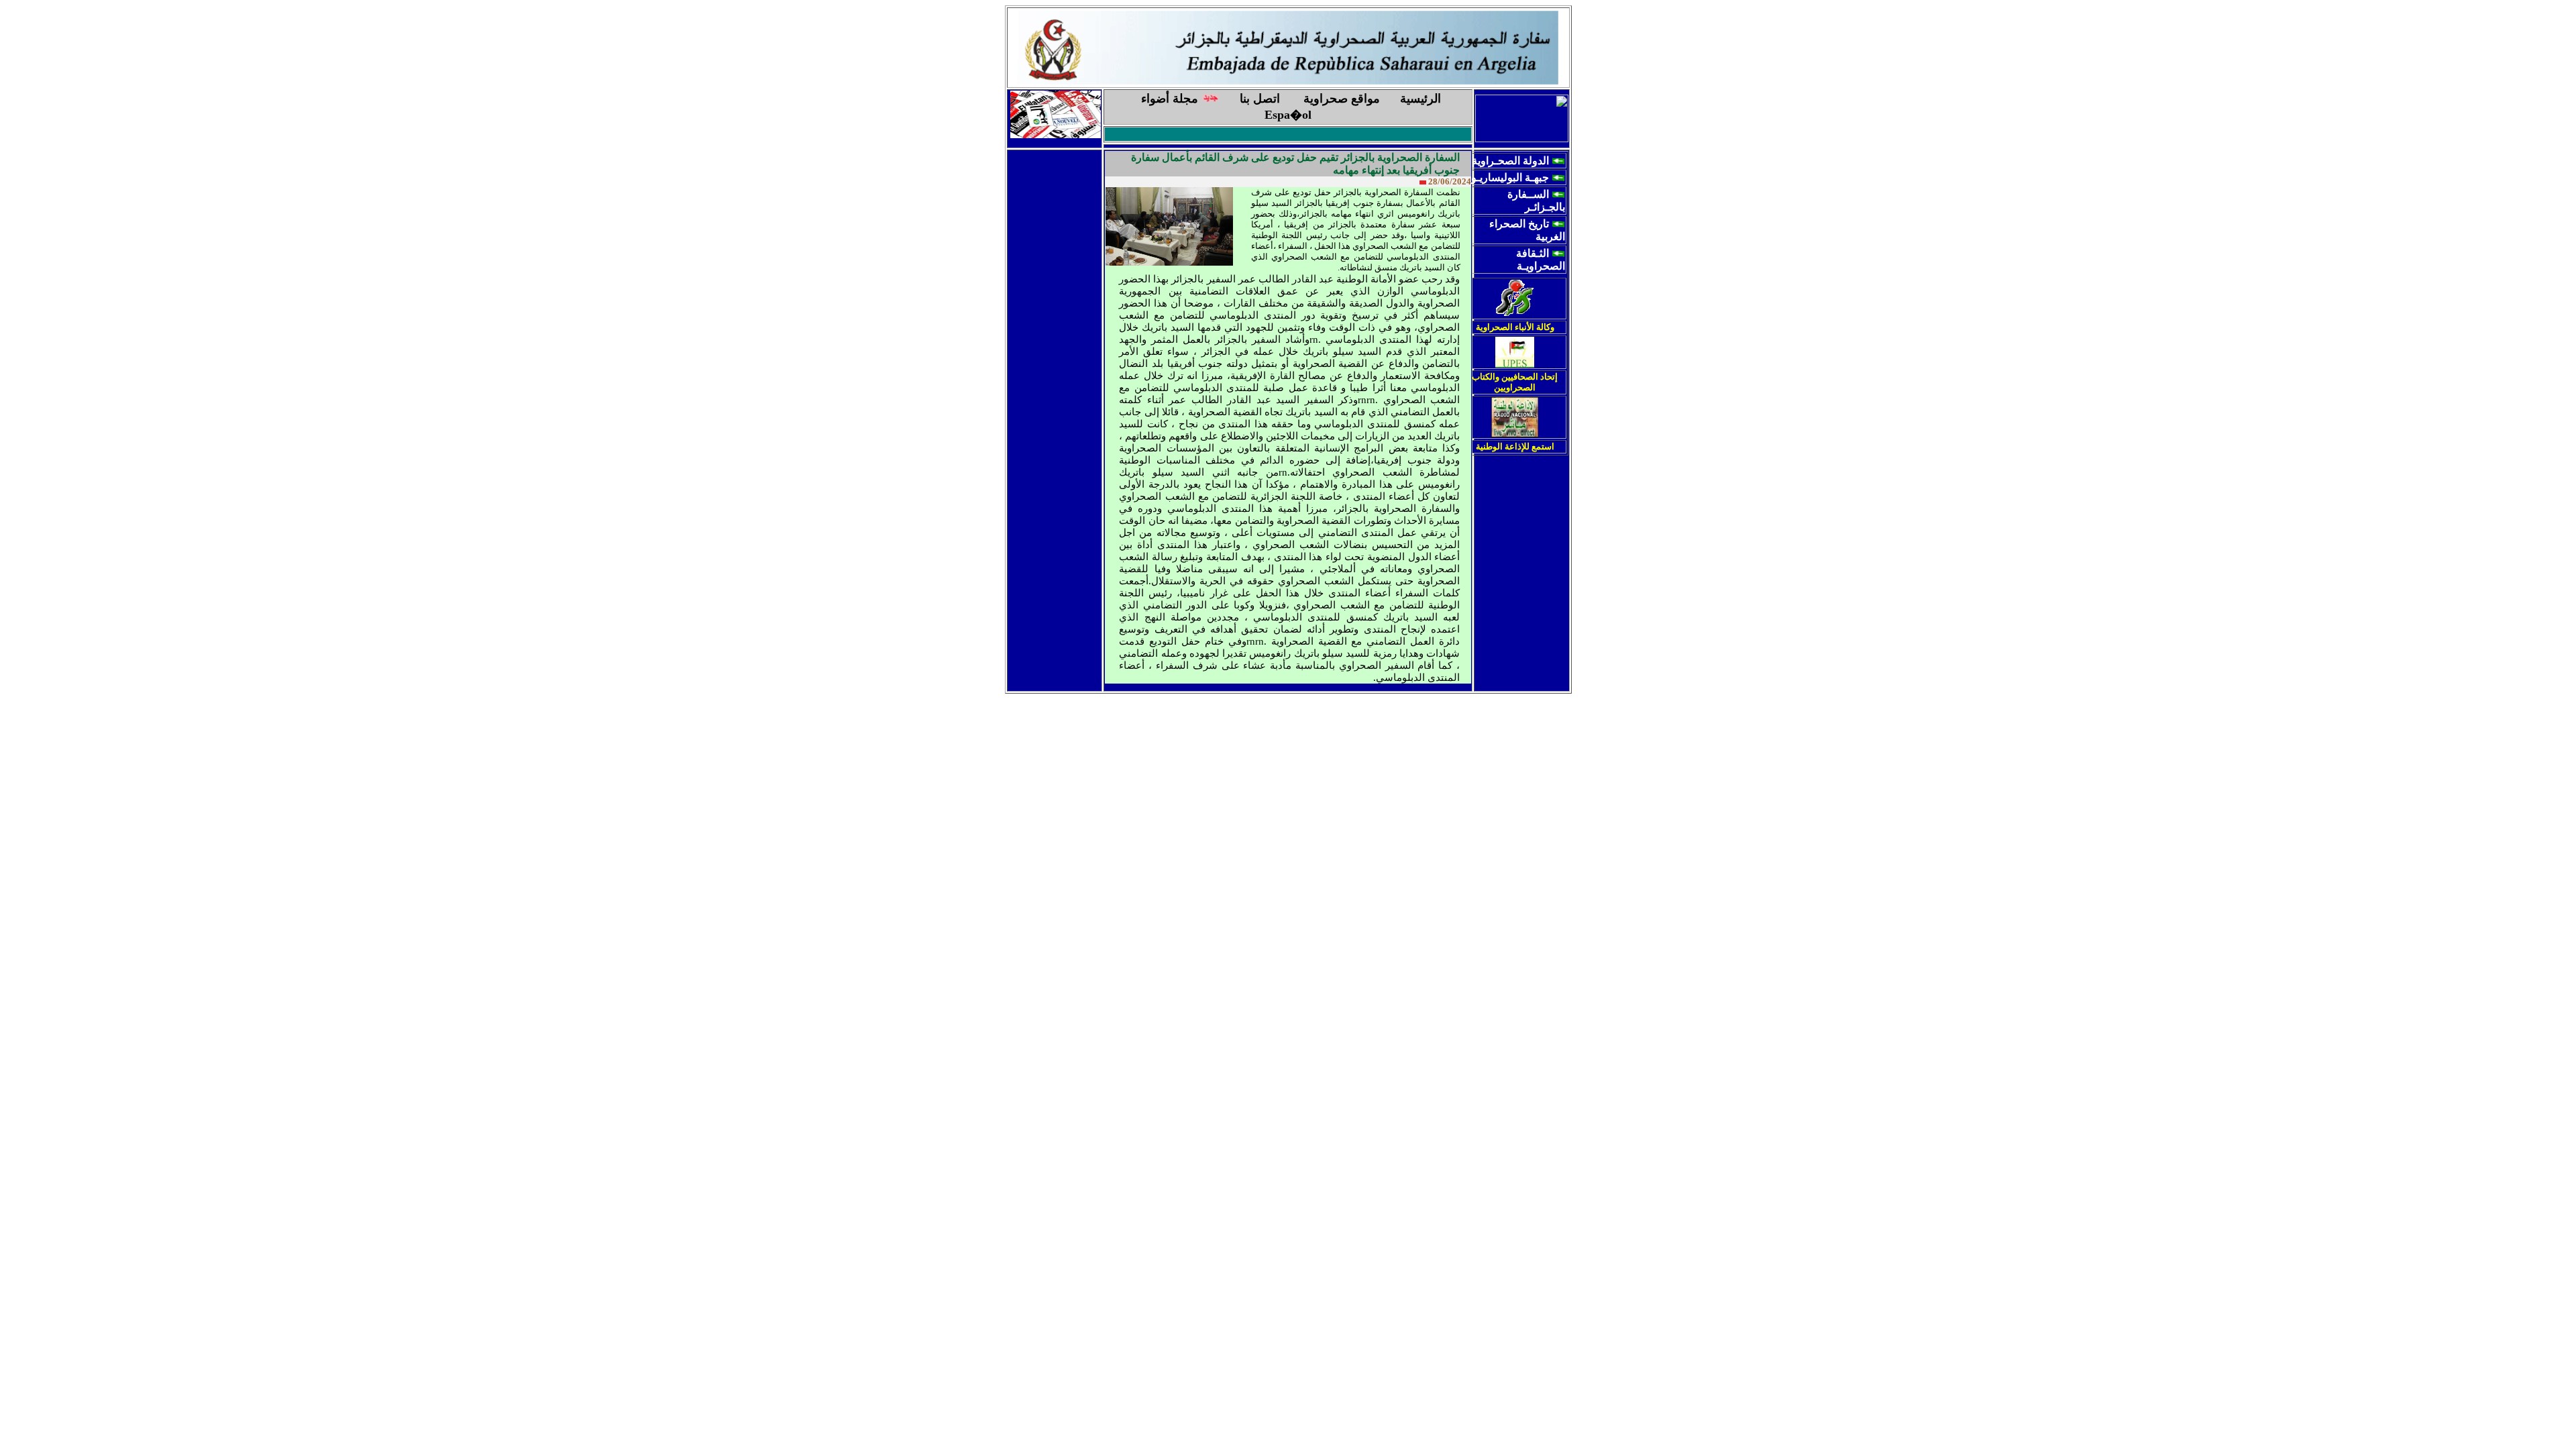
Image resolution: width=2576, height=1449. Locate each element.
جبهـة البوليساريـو (1510, 177)
